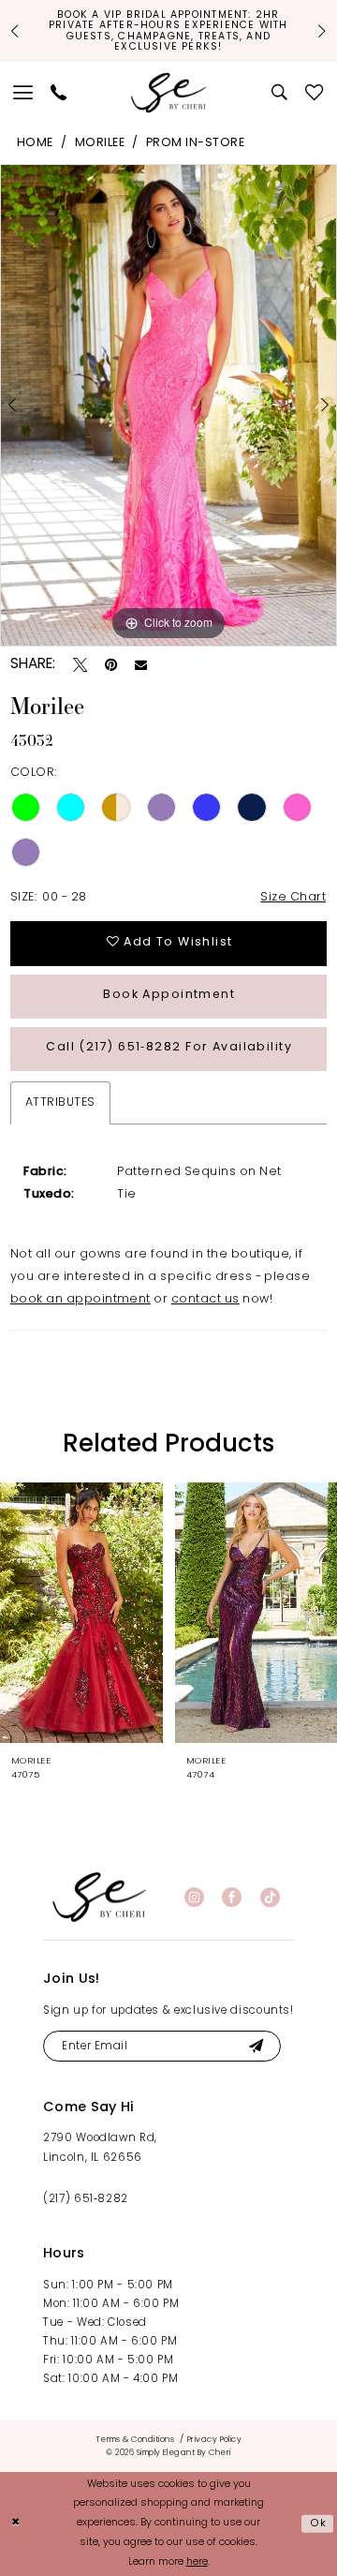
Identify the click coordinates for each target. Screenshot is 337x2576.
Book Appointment (169, 995)
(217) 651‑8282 (86, 2199)
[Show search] (280, 93)
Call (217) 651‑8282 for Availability (169, 1048)
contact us (205, 1300)
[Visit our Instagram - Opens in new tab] (194, 1897)
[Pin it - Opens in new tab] (111, 665)
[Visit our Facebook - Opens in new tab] (232, 1897)
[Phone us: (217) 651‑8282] (59, 93)
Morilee (100, 143)
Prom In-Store (195, 143)
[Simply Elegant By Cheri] (169, 92)
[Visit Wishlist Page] (314, 93)
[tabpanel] (168, 405)
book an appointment (81, 1300)
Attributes (60, 1103)
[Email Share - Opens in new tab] (141, 665)
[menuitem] (24, 93)
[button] (24, 93)
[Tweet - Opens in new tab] (80, 665)
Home (35, 143)
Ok (319, 2524)
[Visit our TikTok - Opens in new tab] (270, 1897)
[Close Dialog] (16, 2524)
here (197, 2562)
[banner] (99, 1897)
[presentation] (81, 1613)
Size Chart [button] (293, 898)
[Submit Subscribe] (256, 2047)
